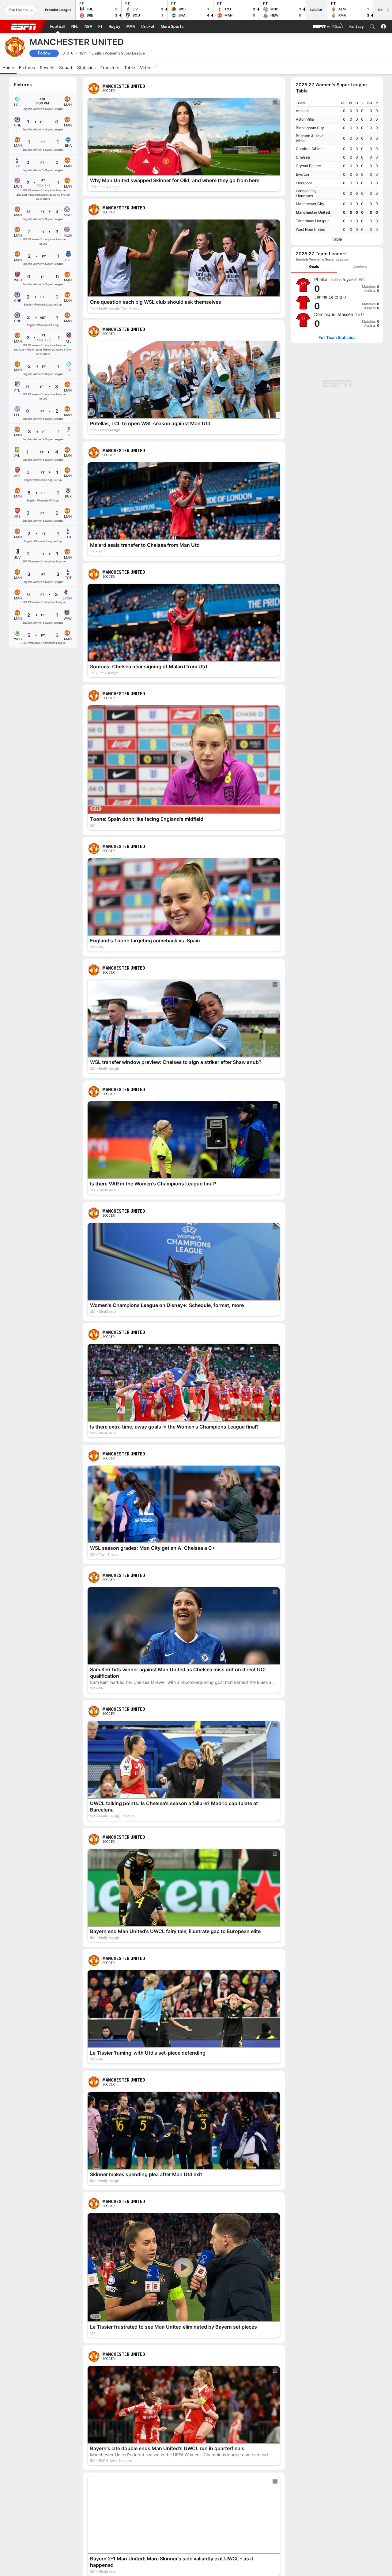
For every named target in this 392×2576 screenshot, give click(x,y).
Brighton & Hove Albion (310, 138)
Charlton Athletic (310, 149)
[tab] (314, 267)
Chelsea (303, 157)
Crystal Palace (308, 166)
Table (337, 239)
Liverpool (304, 183)
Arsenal (302, 111)
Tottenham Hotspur (312, 221)
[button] (372, 27)
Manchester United (313, 212)
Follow (44, 53)
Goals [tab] (314, 267)
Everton (302, 174)
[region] (337, 166)
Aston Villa (305, 119)
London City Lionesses (306, 193)
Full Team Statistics (337, 338)
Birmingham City (310, 128)
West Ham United (311, 229)
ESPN (24, 27)
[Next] (387, 10)
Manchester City (310, 204)
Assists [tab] (360, 267)
